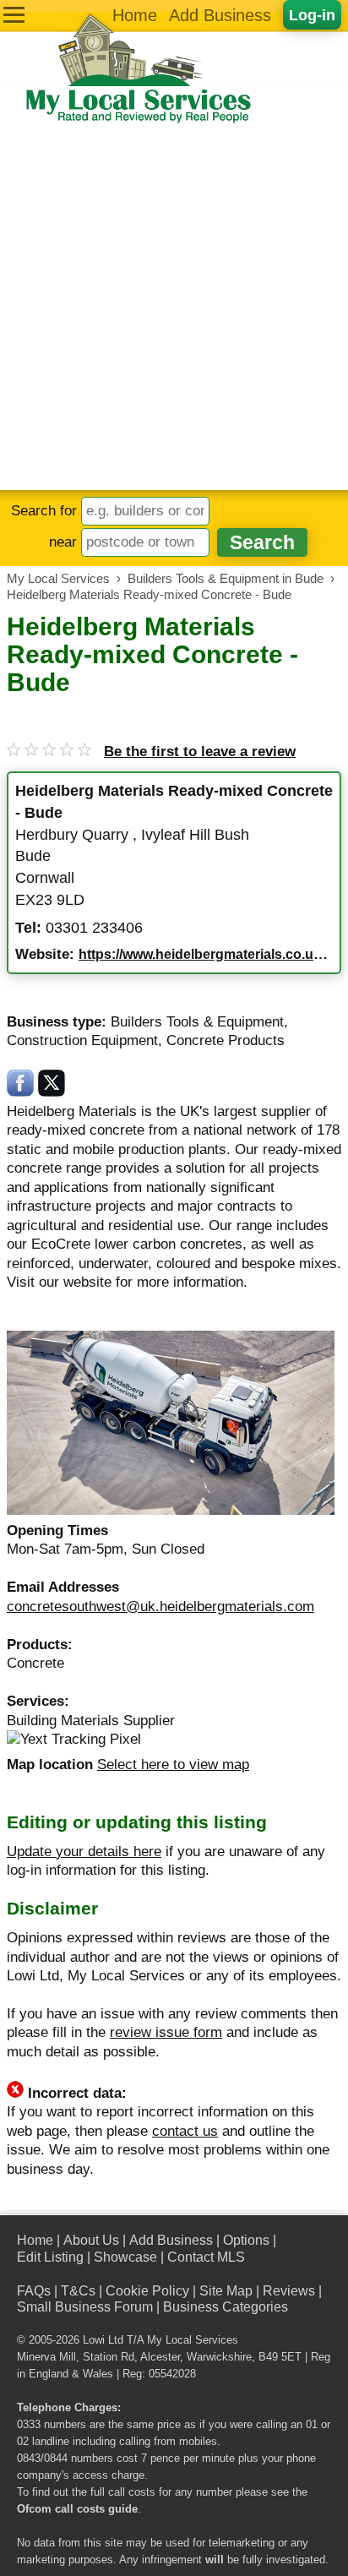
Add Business (220, 15)
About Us (91, 2240)
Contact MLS (206, 2257)
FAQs (34, 2291)
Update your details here (84, 1852)
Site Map (226, 2291)
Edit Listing (50, 2257)
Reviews (289, 2291)
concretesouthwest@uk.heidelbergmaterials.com (160, 1607)
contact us (185, 2131)
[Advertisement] (174, 308)
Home (135, 15)
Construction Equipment (82, 1040)
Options (246, 2240)
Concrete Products (226, 1040)
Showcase (125, 2257)
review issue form (166, 2032)
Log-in (312, 15)
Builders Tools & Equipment (197, 1022)
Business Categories (226, 2307)
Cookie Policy (147, 2291)
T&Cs (78, 2291)
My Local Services (193, 2340)
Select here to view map (173, 1765)
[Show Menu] (14, 15)
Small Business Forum (85, 2307)
